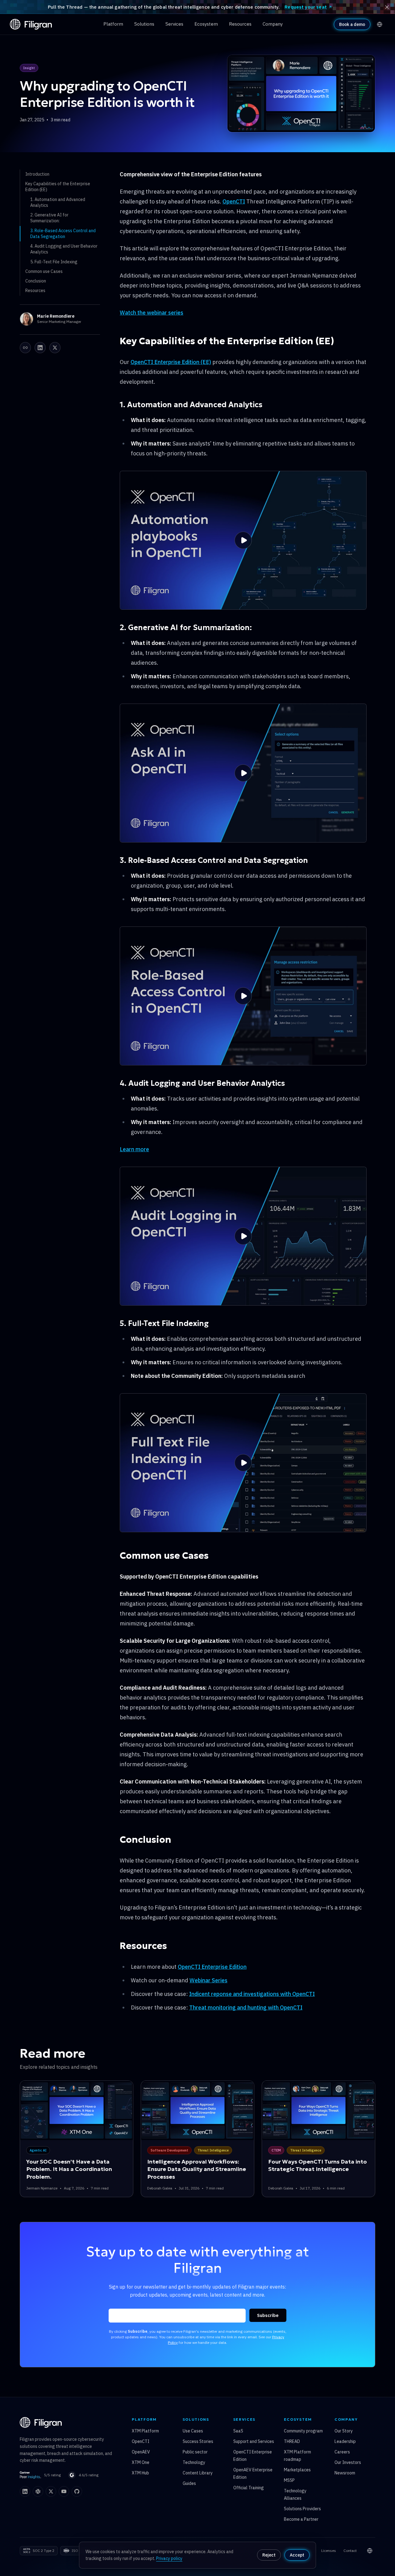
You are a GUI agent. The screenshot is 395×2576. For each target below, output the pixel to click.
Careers (342, 2452)
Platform (113, 24)
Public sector (195, 2452)
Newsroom (345, 2473)
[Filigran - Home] (31, 24)
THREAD (292, 2441)
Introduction (37, 174)
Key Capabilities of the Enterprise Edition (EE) (58, 187)
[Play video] (243, 540)
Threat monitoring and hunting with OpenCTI (246, 2007)
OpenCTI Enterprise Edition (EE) (171, 362)
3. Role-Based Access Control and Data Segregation (63, 234)
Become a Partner (301, 2519)
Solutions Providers (302, 2509)
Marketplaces (297, 2470)
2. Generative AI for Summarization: (49, 218)
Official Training (249, 2488)
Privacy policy (169, 2558)
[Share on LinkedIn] (40, 348)
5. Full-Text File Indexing (54, 262)
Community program (303, 2431)
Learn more (134, 1149)
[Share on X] (55, 348)
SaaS (238, 2431)
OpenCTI (234, 201)
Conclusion (36, 281)
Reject (269, 2555)
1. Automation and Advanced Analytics (58, 202)
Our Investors (348, 2462)
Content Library (198, 2473)
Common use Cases (44, 271)
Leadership (345, 2441)
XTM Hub (140, 2473)
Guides (189, 2483)
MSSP (289, 2480)
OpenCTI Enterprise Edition (212, 1967)
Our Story (344, 2431)
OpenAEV (141, 2452)
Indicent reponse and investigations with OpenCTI (252, 1994)
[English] (380, 24)
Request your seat (306, 7)
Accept (297, 2555)
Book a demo (352, 24)
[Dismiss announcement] (387, 7)
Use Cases (193, 2431)
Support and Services (254, 2441)
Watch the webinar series (152, 313)
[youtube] (64, 2491)
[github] (77, 2491)
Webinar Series (208, 1980)
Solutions (144, 24)
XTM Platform (145, 2431)
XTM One (141, 2462)
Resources (240, 24)
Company (273, 24)
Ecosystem (206, 24)
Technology (194, 2462)
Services (174, 24)
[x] (51, 2491)
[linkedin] (25, 2491)
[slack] (38, 2491)
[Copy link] (25, 348)
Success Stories (198, 2441)
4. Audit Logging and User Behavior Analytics (64, 249)
